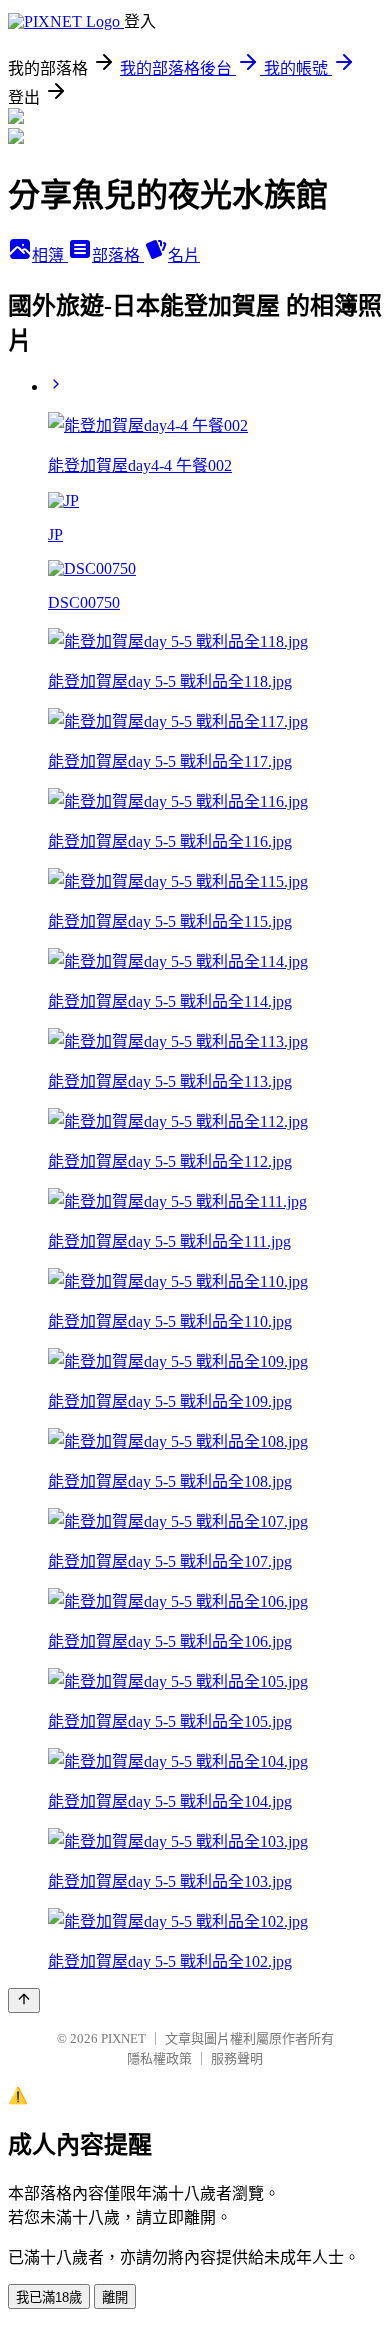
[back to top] (24, 2000)
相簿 (50, 255)
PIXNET (123, 2038)
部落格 (118, 255)
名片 (184, 255)
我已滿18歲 (49, 2297)
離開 (115, 2297)
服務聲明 (237, 2058)
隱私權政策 (159, 2058)
